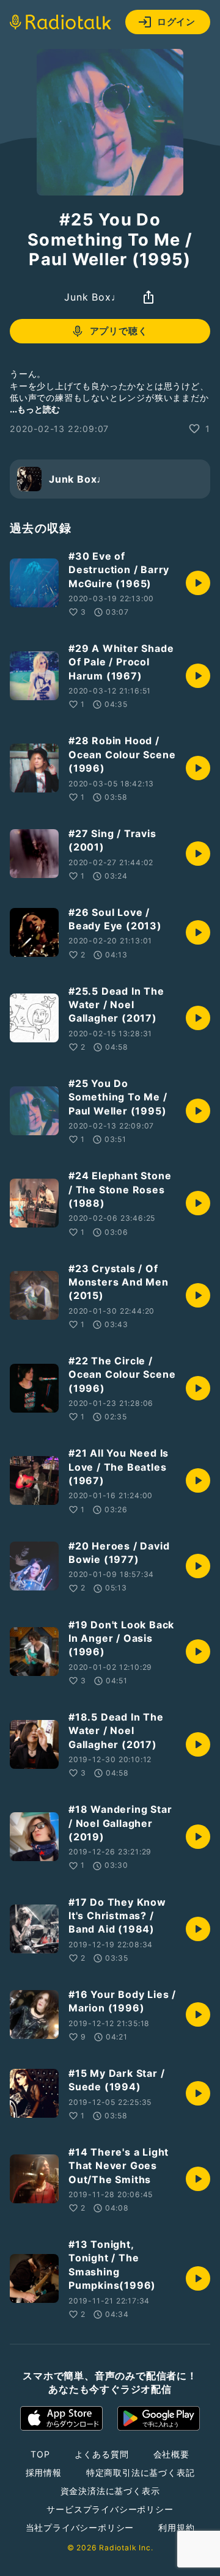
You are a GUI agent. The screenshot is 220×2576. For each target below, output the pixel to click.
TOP (40, 2454)
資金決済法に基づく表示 (110, 2491)
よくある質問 (102, 2454)
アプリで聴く (119, 331)
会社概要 (171, 2454)
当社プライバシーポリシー (80, 2527)
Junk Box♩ (93, 297)
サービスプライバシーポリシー (110, 2509)
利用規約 (176, 2527)
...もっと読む (35, 409)
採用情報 (44, 2472)
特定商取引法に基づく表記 (141, 2472)
